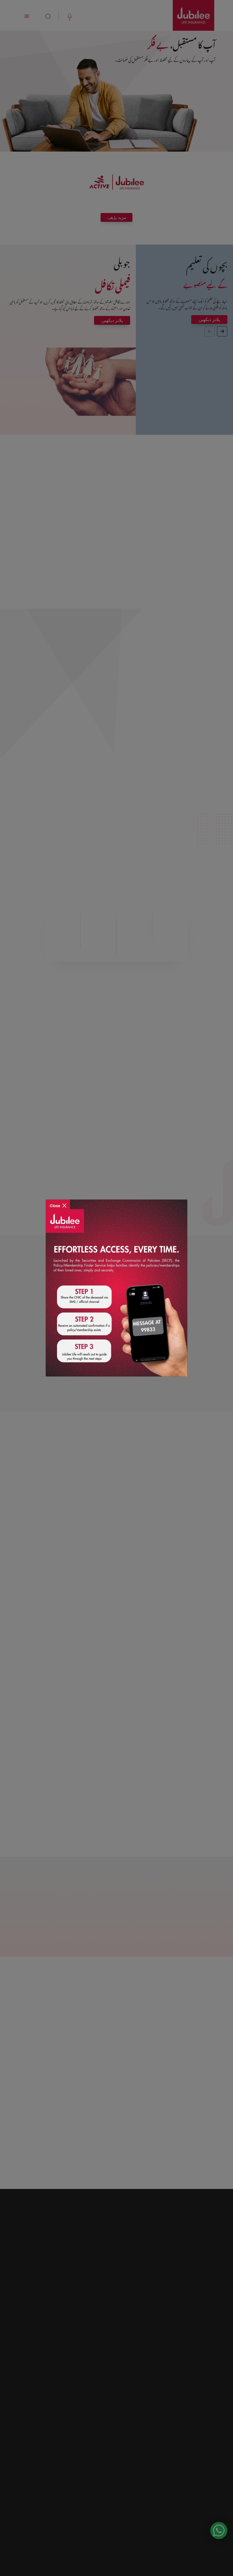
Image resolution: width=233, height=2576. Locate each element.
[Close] (58, 1202)
